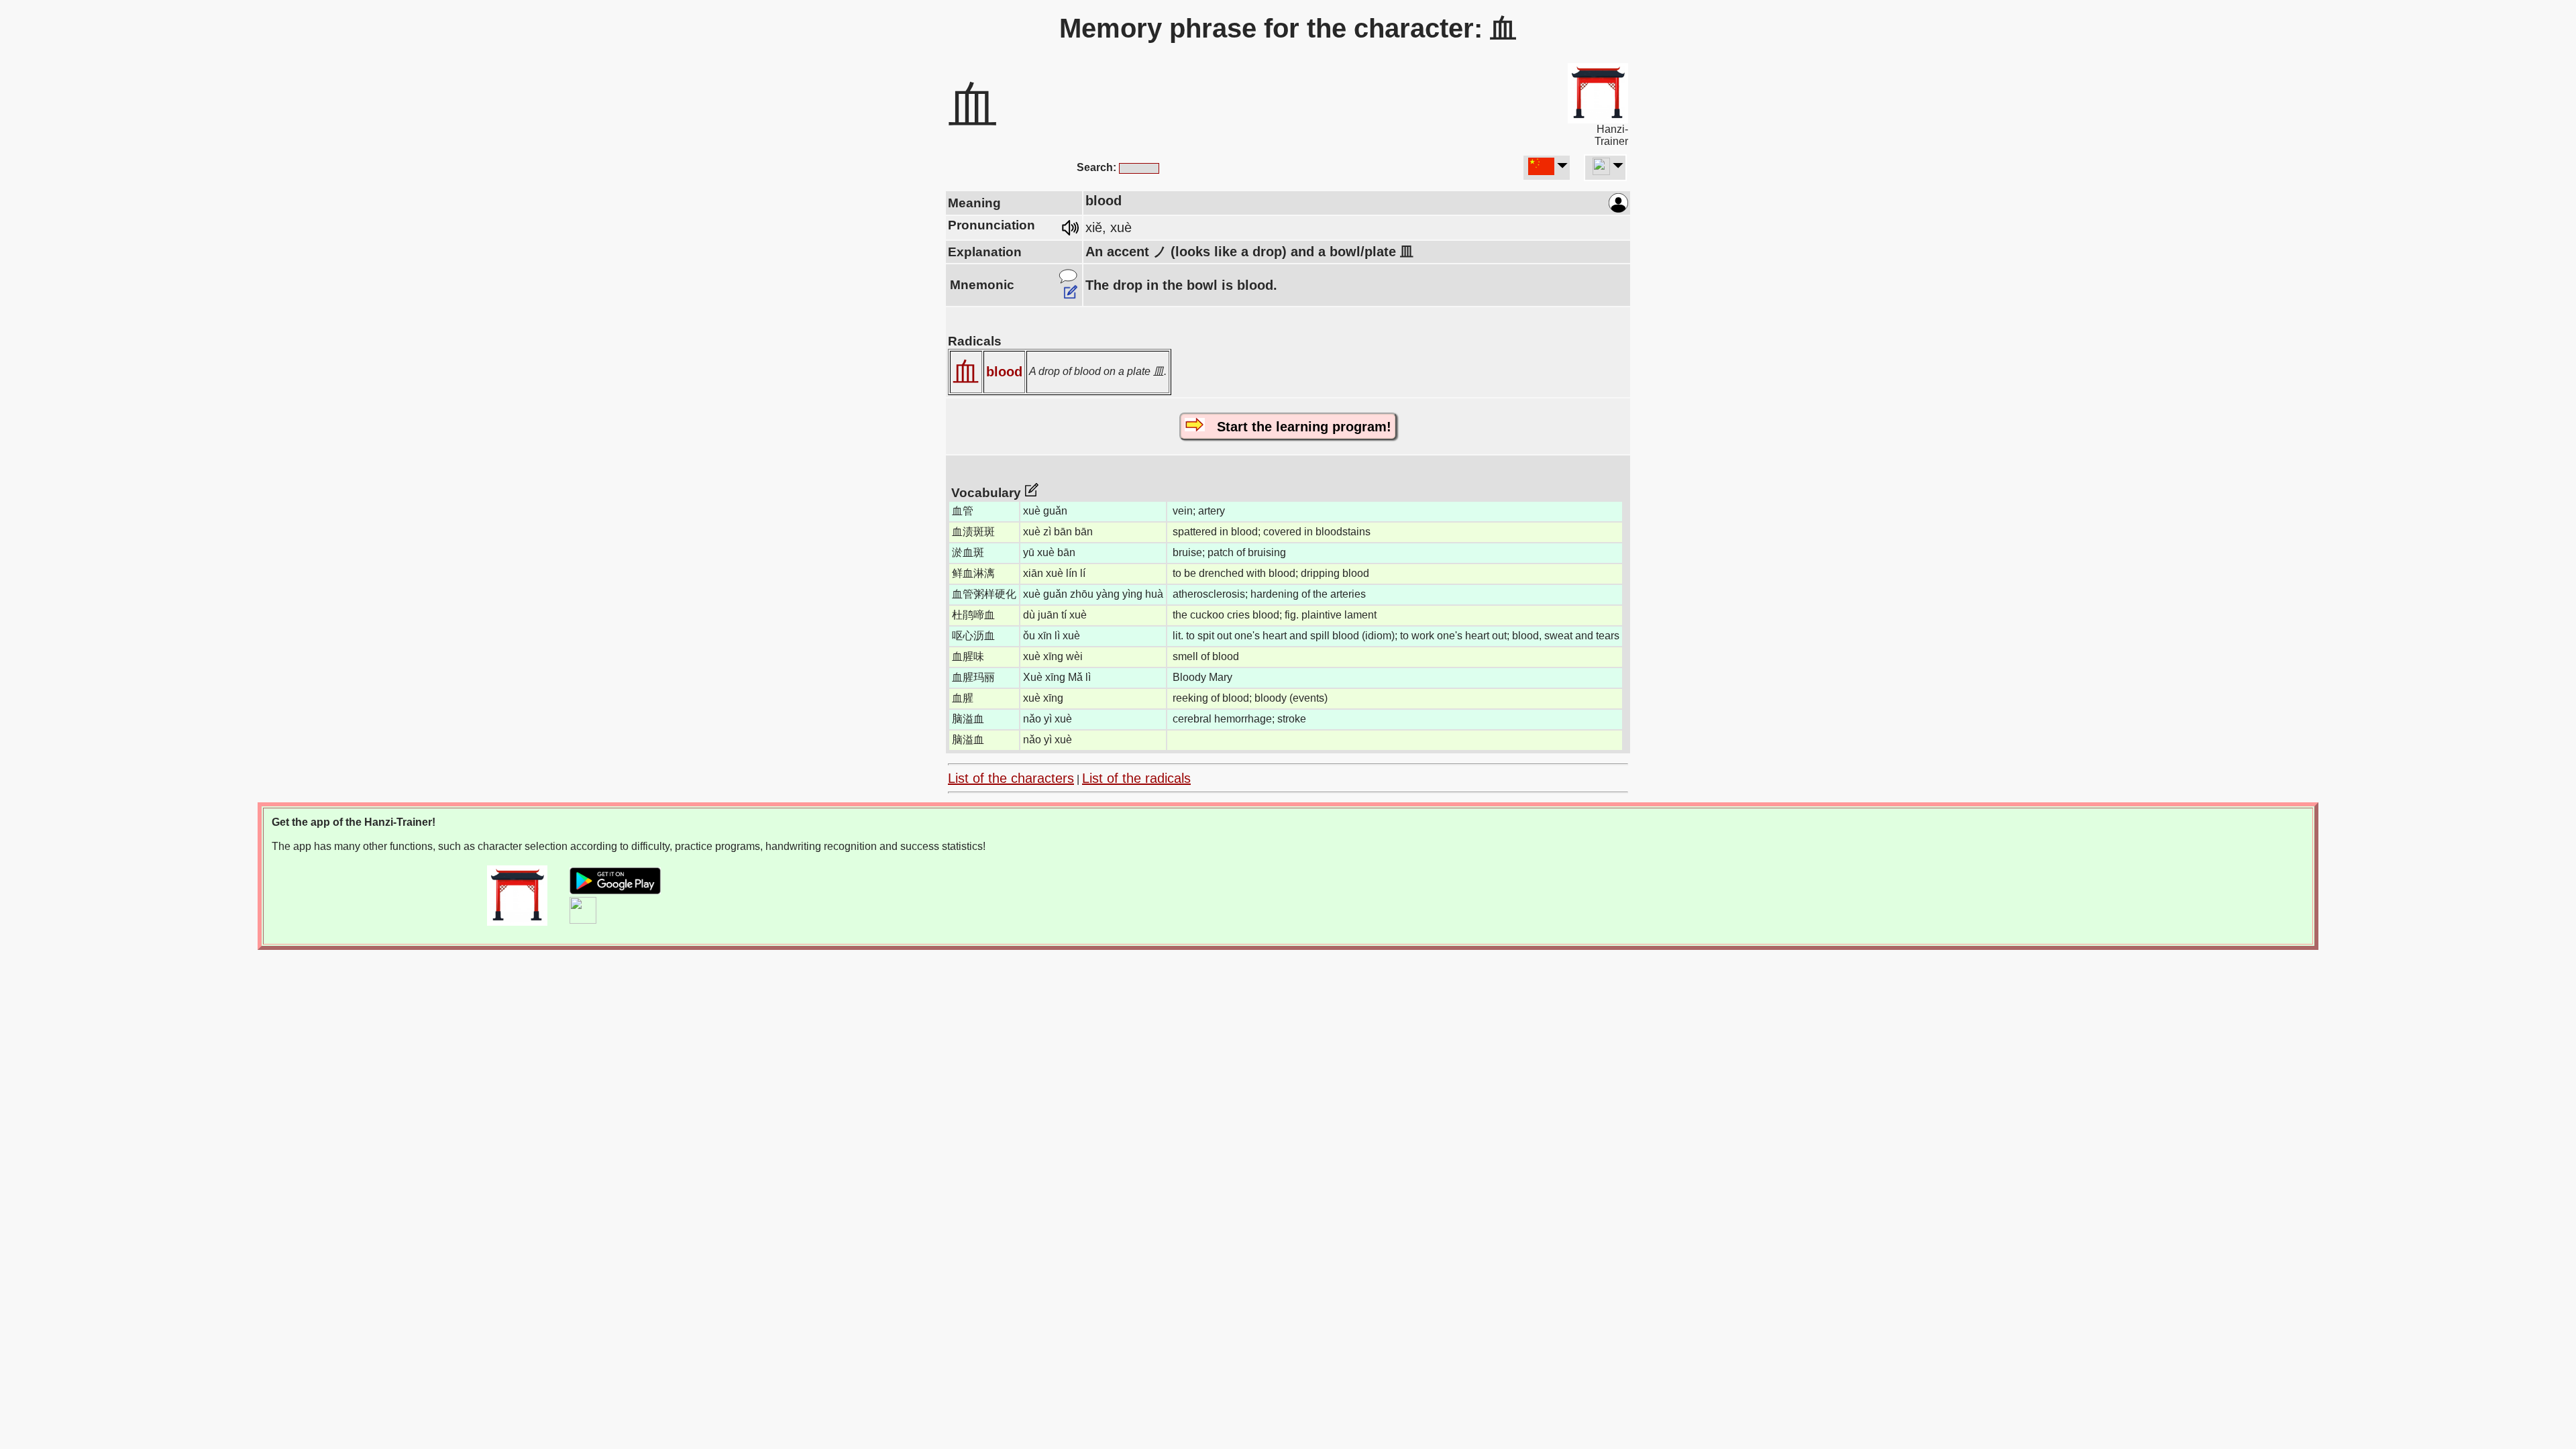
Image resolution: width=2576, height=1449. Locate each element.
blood (1004, 372)
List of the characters (1011, 778)
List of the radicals (1136, 778)
